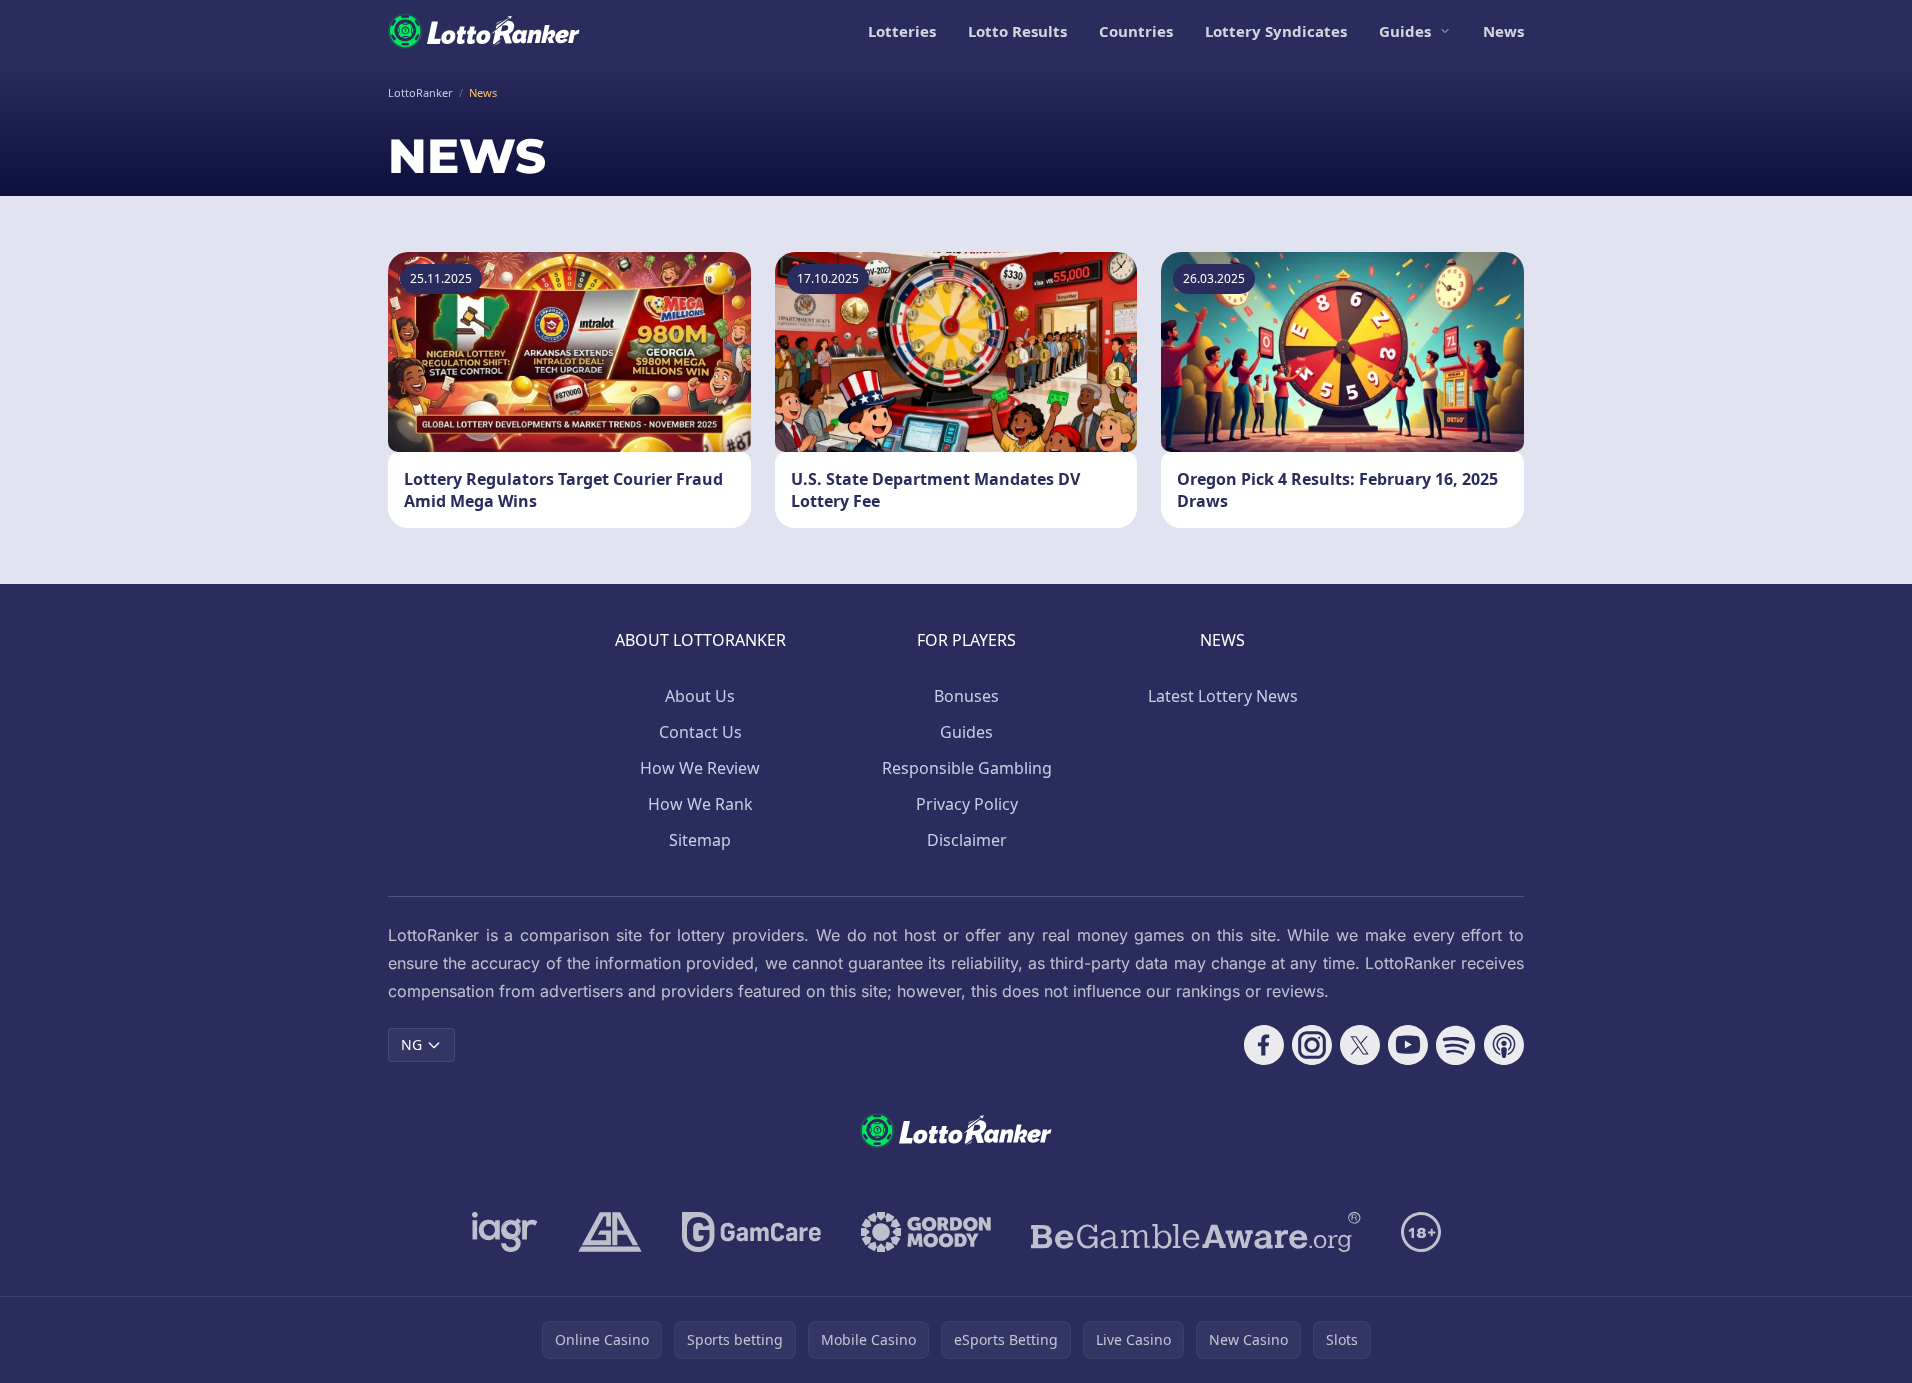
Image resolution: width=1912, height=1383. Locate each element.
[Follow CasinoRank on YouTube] (1408, 1045)
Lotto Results (1017, 31)
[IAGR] (505, 1232)
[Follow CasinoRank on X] (1360, 1045)
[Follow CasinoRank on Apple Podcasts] (1504, 1045)
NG (411, 1044)
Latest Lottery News (1223, 696)
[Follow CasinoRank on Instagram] (1312, 1045)
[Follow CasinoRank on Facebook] (1264, 1045)
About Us (700, 696)
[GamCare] (751, 1232)
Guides (1405, 31)
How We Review (700, 768)
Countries (1136, 31)
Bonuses (966, 696)
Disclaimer (967, 840)
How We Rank (700, 804)
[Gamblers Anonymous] (610, 1232)
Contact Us (700, 732)
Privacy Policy (967, 804)
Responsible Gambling (967, 768)
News (1503, 31)
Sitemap (700, 840)
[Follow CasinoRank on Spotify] (1456, 1045)
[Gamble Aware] (1196, 1232)
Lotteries (902, 31)
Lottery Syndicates (1276, 31)
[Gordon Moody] (926, 1232)
